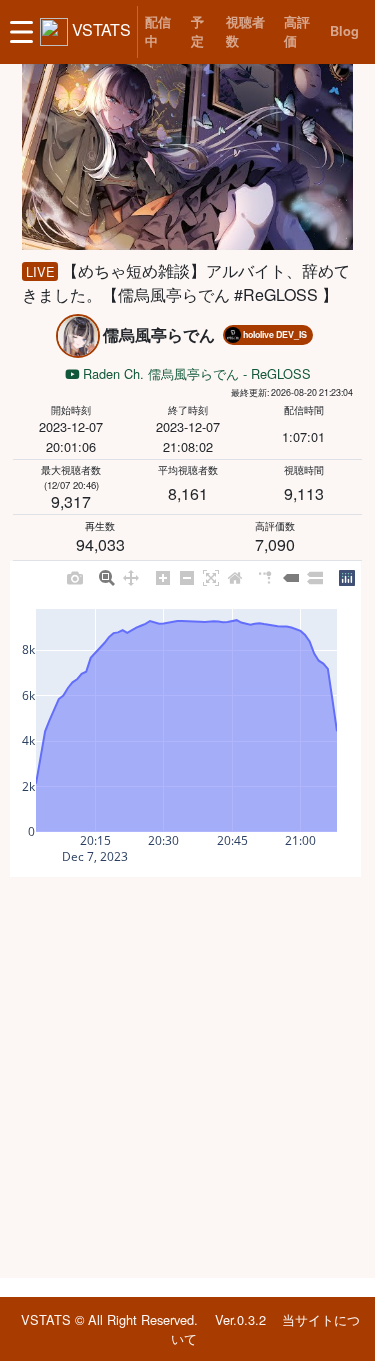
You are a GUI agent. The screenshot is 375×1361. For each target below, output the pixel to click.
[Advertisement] (187, 1077)
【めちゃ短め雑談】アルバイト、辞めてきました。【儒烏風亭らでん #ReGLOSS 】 (185, 282)
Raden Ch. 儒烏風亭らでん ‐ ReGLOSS (195, 373)
